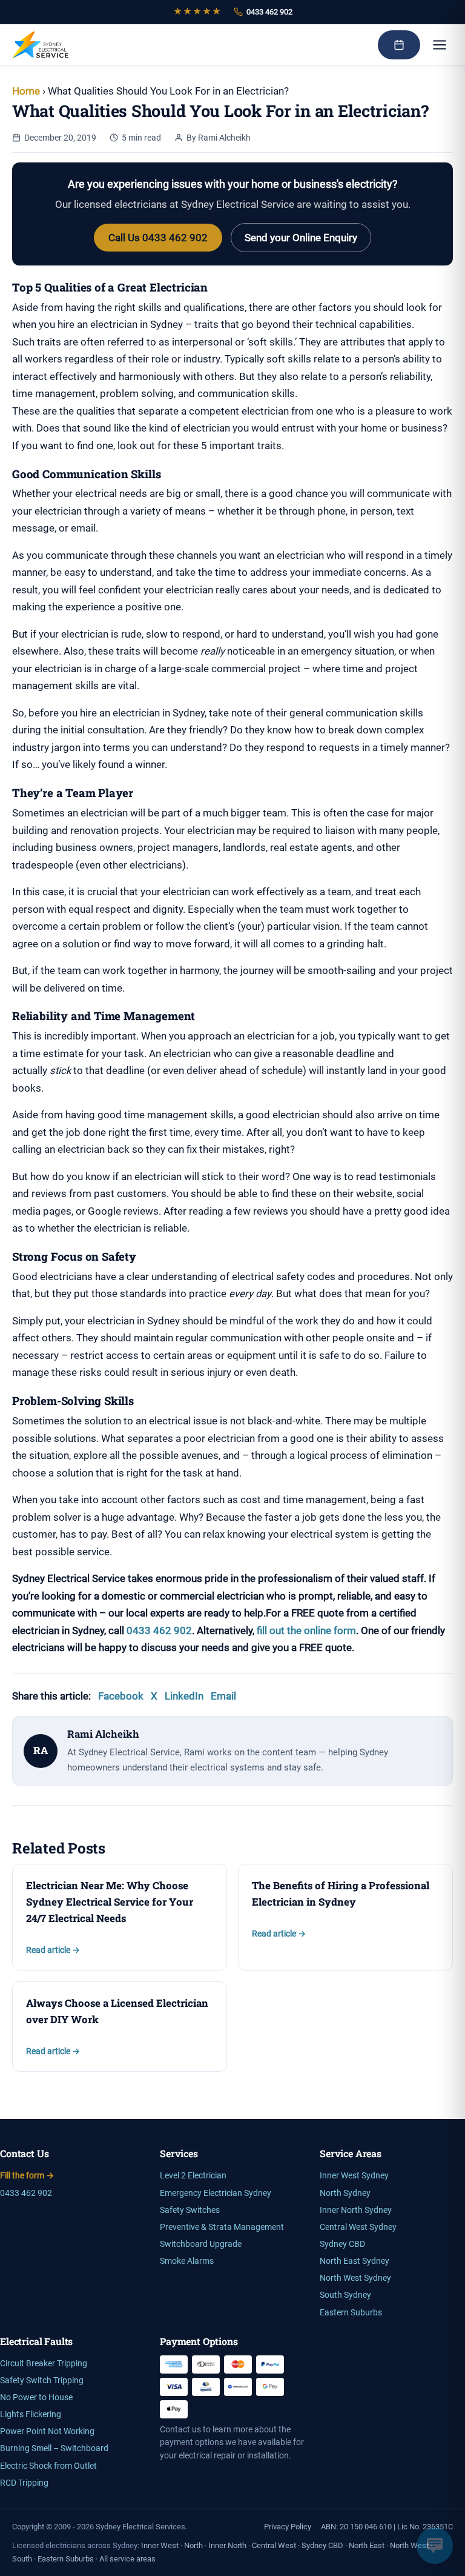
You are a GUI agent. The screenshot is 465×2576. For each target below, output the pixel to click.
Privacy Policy (288, 2527)
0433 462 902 (269, 12)
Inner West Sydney (354, 2176)
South (22, 2559)
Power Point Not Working (47, 2431)
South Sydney (345, 2295)
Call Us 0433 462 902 (158, 238)
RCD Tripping (24, 2483)
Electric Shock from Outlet (48, 2466)
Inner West (160, 2545)
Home (26, 91)
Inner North (227, 2545)
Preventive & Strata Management (222, 2227)
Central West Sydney (358, 2227)
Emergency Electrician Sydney (216, 2193)
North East (367, 2545)
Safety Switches (190, 2210)
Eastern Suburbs (351, 2313)
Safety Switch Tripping (42, 2381)
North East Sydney (355, 2261)
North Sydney (345, 2193)
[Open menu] (440, 45)
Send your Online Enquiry (301, 238)
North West (409, 2545)
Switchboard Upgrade (201, 2244)
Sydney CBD (342, 2244)
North (193, 2545)
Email (223, 1696)
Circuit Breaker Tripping (44, 2364)
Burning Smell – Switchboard (54, 2448)
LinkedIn (184, 1696)
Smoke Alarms (187, 2261)
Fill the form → (27, 2176)
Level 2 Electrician (193, 2176)
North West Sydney (355, 2278)
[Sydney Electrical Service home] (41, 45)
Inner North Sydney (356, 2210)
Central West (274, 2545)
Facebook (121, 1696)
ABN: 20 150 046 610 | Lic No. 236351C (387, 2527)
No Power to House (36, 2397)
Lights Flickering (31, 2414)
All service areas (127, 2559)
